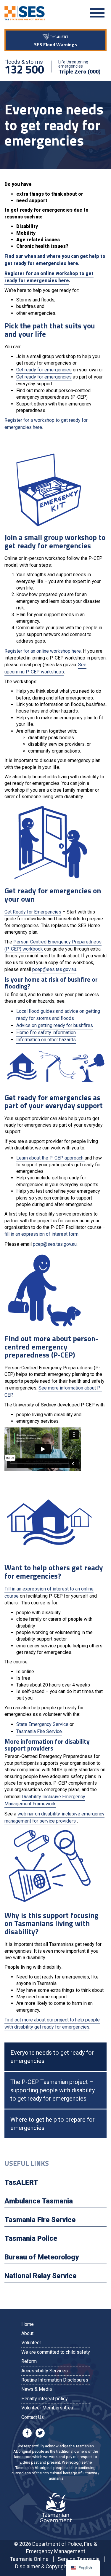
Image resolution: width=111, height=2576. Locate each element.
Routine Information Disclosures (55, 2380)
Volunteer (31, 2343)
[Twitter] (40, 2432)
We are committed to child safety (56, 2352)
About (27, 2333)
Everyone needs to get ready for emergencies (52, 2057)
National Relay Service (40, 2276)
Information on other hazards (46, 1040)
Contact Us (33, 2417)
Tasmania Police (31, 2238)
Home (28, 2324)
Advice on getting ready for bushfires (55, 1025)
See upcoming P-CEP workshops (45, 668)
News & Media (37, 2389)
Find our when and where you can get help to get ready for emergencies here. (55, 260)
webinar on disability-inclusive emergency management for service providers (54, 1817)
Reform (29, 2361)
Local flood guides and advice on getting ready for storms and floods (58, 1015)
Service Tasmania (79, 2559)
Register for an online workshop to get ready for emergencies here (49, 277)
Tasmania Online (29, 2559)
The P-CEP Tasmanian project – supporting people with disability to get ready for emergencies (53, 2090)
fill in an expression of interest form (41, 1234)
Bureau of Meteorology (42, 2257)
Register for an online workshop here (43, 651)
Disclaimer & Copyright (42, 2566)
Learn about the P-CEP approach (50, 1158)
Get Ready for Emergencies (33, 912)
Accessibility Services (45, 2371)
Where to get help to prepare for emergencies (53, 2124)
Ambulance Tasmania (39, 2201)
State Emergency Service (42, 1724)
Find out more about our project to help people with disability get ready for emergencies (52, 2023)
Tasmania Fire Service (39, 1731)
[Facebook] (28, 2432)
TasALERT (21, 2182)
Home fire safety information (46, 1033)
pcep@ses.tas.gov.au (54, 969)
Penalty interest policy (45, 2399)
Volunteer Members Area (47, 2408)
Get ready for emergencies (44, 370)
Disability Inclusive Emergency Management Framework (45, 1800)
